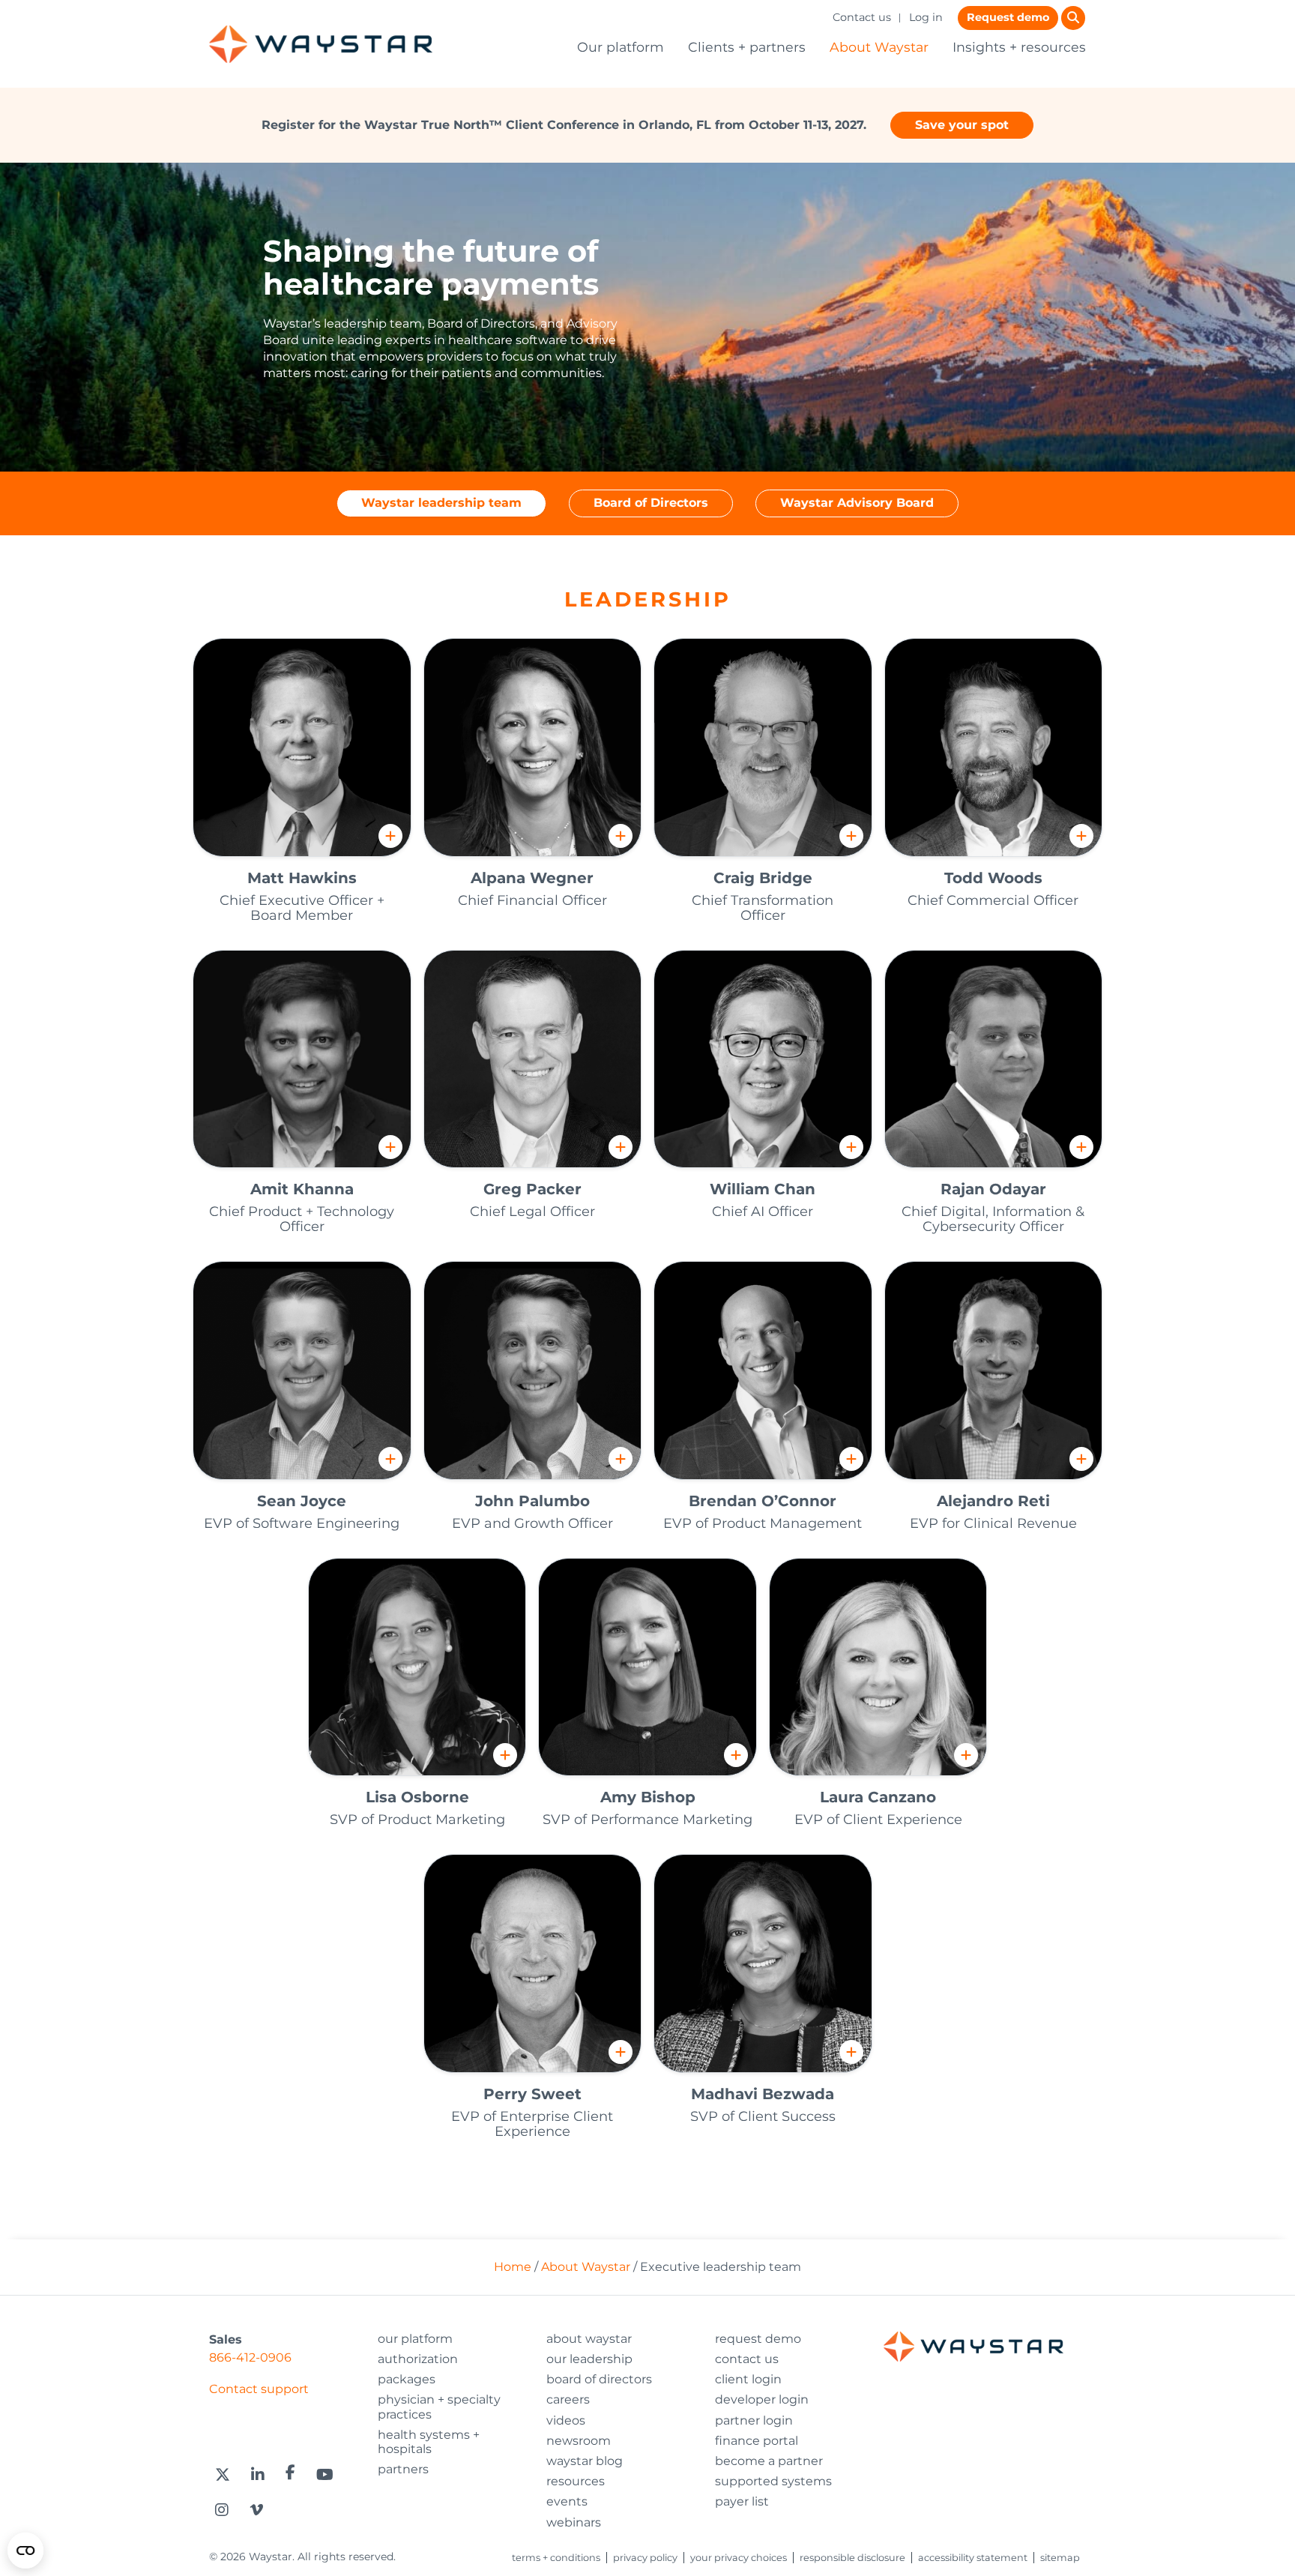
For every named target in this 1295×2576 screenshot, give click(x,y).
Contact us (862, 17)
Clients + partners (747, 47)
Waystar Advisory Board (857, 503)
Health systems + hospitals (429, 2442)
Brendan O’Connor (763, 1501)
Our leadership (589, 2359)
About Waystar (879, 47)
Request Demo (758, 2339)
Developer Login (762, 2399)
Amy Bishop (648, 1797)
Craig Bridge (763, 878)
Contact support (259, 2389)
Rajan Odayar (993, 1189)
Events (567, 2501)
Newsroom (579, 2441)
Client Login (748, 2379)
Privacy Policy (645, 2558)
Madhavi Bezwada (763, 2094)
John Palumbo (532, 1501)
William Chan (763, 1189)
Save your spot (962, 125)
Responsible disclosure (852, 2558)
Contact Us (747, 2359)
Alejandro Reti (993, 1501)
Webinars (574, 2522)
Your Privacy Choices (739, 2558)
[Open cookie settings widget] (25, 2551)
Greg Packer (532, 1189)
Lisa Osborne (417, 1797)
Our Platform (415, 2339)
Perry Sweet (532, 2094)
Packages (407, 2379)
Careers (568, 2399)
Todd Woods (993, 878)
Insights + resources (1019, 47)
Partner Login (754, 2420)
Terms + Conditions (556, 2558)
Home (513, 2267)
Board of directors (599, 2379)
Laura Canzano (878, 1797)
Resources (576, 2481)
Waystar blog (585, 2461)
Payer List (742, 2501)
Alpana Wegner (532, 878)
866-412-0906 (250, 2357)
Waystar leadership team (441, 503)
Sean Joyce (302, 1501)
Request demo (1008, 17)
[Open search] (1073, 18)
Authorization (418, 2359)
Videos (566, 2420)
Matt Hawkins (302, 878)
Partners (403, 2469)
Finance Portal (757, 2441)
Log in (926, 17)
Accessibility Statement (973, 2558)
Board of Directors (651, 503)
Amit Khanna (302, 1189)
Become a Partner (769, 2461)
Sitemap (1060, 2558)
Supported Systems (773, 2481)
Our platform (621, 47)
